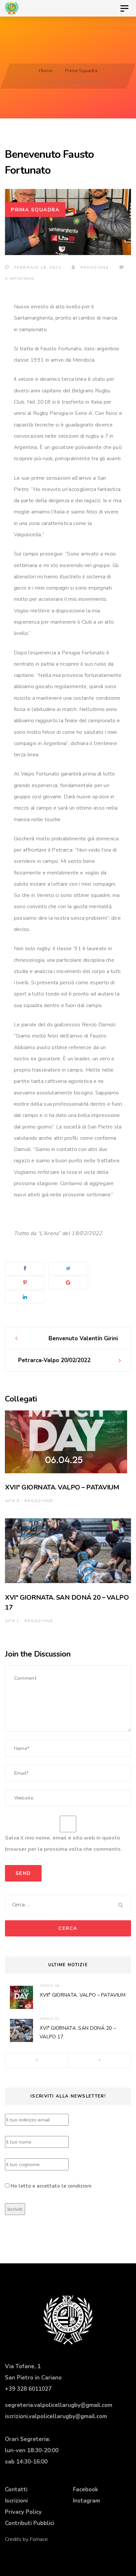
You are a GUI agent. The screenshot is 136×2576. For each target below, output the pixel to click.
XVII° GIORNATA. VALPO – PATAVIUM (62, 1487)
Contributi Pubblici (30, 2523)
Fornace (39, 2539)
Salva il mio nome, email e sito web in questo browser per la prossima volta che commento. (63, 1843)
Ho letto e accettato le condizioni (51, 2186)
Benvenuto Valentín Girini (83, 1338)
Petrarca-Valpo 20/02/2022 (54, 1360)
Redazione (94, 267)
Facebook (85, 2489)
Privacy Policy (23, 2512)
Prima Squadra (35, 210)
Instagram (86, 2501)
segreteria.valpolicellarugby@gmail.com (59, 2405)
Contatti (16, 2489)
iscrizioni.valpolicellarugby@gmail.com (56, 2416)
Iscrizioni (16, 2501)
